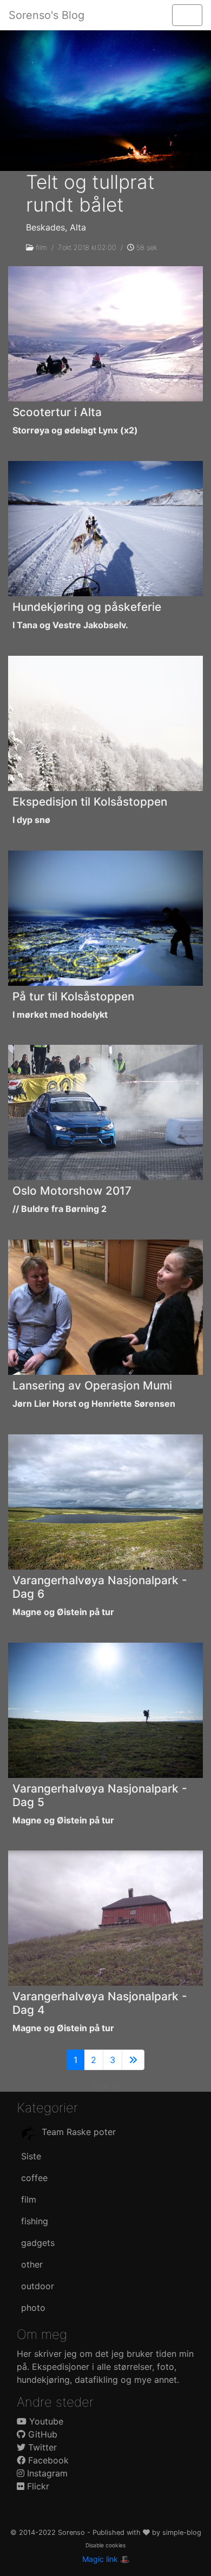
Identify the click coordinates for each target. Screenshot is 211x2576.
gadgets (38, 2243)
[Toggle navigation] (187, 15)
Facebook (47, 2460)
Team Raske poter (77, 2132)
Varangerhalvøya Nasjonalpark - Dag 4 (100, 2003)
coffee (34, 2178)
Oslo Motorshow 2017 (72, 1191)
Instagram (46, 2473)
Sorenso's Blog (47, 15)
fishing (35, 2221)
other (32, 2264)
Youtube (45, 2421)
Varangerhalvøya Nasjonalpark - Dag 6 (100, 1587)
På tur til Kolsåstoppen (73, 996)
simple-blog (182, 2532)
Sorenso (72, 2532)
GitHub (41, 2434)
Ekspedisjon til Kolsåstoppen (90, 802)
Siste (31, 2156)
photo (33, 2308)
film (41, 248)
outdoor (38, 2286)
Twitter (41, 2447)
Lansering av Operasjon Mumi (92, 1385)
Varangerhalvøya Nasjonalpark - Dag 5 (100, 1795)
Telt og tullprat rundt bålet (90, 193)
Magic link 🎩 (106, 2559)
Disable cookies (105, 2545)
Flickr (37, 2486)
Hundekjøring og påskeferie (87, 607)
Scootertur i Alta (57, 412)
